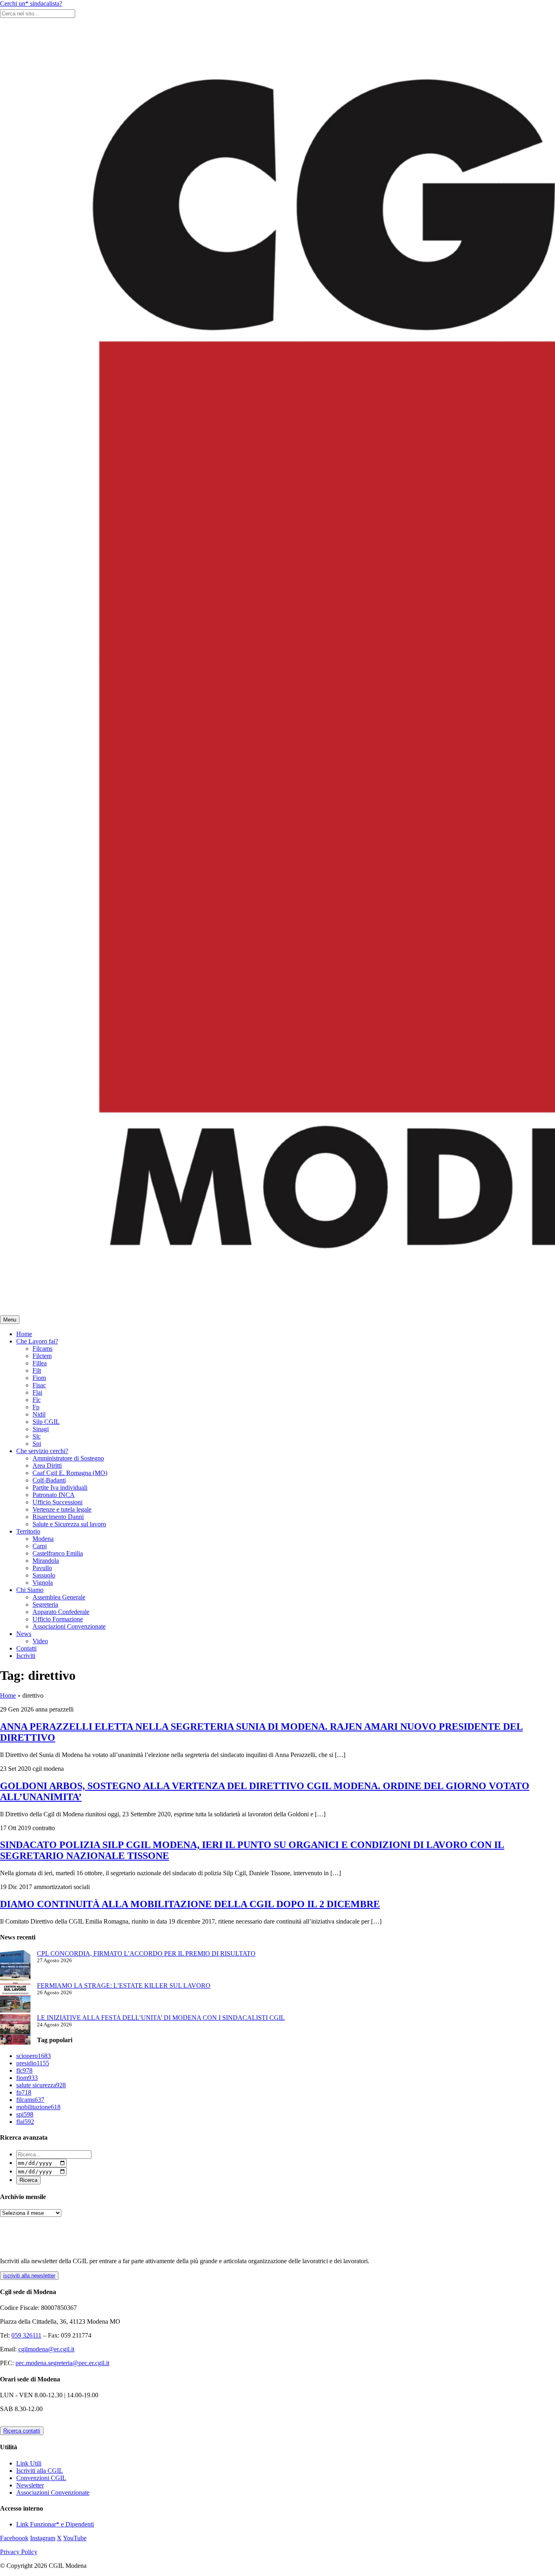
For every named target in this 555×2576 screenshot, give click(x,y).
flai (25, 2122)
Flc (37, 1400)
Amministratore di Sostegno (68, 1458)
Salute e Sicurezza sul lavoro (69, 1524)
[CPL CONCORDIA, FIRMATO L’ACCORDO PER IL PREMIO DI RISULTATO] (15, 1966)
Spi (37, 1444)
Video (40, 1641)
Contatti (26, 1648)
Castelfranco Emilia (58, 1553)
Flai (37, 1392)
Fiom (39, 1378)
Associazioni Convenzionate (69, 1626)
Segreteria (45, 1604)
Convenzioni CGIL (41, 2478)
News (24, 1634)
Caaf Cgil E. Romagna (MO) (70, 1473)
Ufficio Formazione (58, 1619)
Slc (37, 1436)
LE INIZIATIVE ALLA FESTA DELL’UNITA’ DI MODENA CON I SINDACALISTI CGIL (161, 2018)
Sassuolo (44, 1575)
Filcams (42, 1349)
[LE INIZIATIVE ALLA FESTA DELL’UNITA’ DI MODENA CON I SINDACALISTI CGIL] (15, 2030)
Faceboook (14, 2538)
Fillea (40, 1363)
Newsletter (30, 2485)
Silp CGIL (46, 1422)
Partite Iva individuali (60, 1487)
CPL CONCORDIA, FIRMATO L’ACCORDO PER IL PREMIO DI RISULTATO (146, 1953)
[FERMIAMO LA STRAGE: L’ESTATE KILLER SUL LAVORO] (15, 1998)
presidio (33, 2063)
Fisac (39, 1385)
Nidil (39, 1414)
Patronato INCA (54, 1495)
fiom (27, 2078)
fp (24, 2092)
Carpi (40, 1546)
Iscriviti (26, 1656)
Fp (36, 1407)
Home (24, 1334)
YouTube (75, 2538)
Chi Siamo (30, 1590)
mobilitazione (38, 2107)
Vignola (43, 1583)
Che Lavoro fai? (37, 1341)
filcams (30, 2100)
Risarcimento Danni (58, 1517)
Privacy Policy (19, 2552)
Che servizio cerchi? (42, 1451)
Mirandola (46, 1561)
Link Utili (29, 2463)
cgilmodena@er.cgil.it (46, 2349)
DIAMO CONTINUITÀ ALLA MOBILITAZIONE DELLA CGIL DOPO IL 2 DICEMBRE (190, 1904)
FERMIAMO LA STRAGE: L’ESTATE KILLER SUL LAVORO (124, 1986)
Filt (37, 1370)
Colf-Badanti (49, 1480)
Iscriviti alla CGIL (40, 2471)
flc (24, 2070)
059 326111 (26, 2335)
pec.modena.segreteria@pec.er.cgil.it (62, 2363)
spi (25, 2114)
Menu (10, 1320)
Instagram (43, 2538)
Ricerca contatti (22, 2431)
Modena (43, 1539)
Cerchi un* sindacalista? (31, 3)
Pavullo (42, 1568)
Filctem (42, 1356)
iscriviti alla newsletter (29, 2276)
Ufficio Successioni (57, 1502)
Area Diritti (47, 1466)
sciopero (34, 2056)
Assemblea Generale (59, 1597)
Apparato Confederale (61, 1612)
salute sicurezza (41, 2085)
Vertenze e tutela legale (62, 1509)
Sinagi (41, 1429)
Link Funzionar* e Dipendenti (55, 2524)
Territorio (28, 1531)
